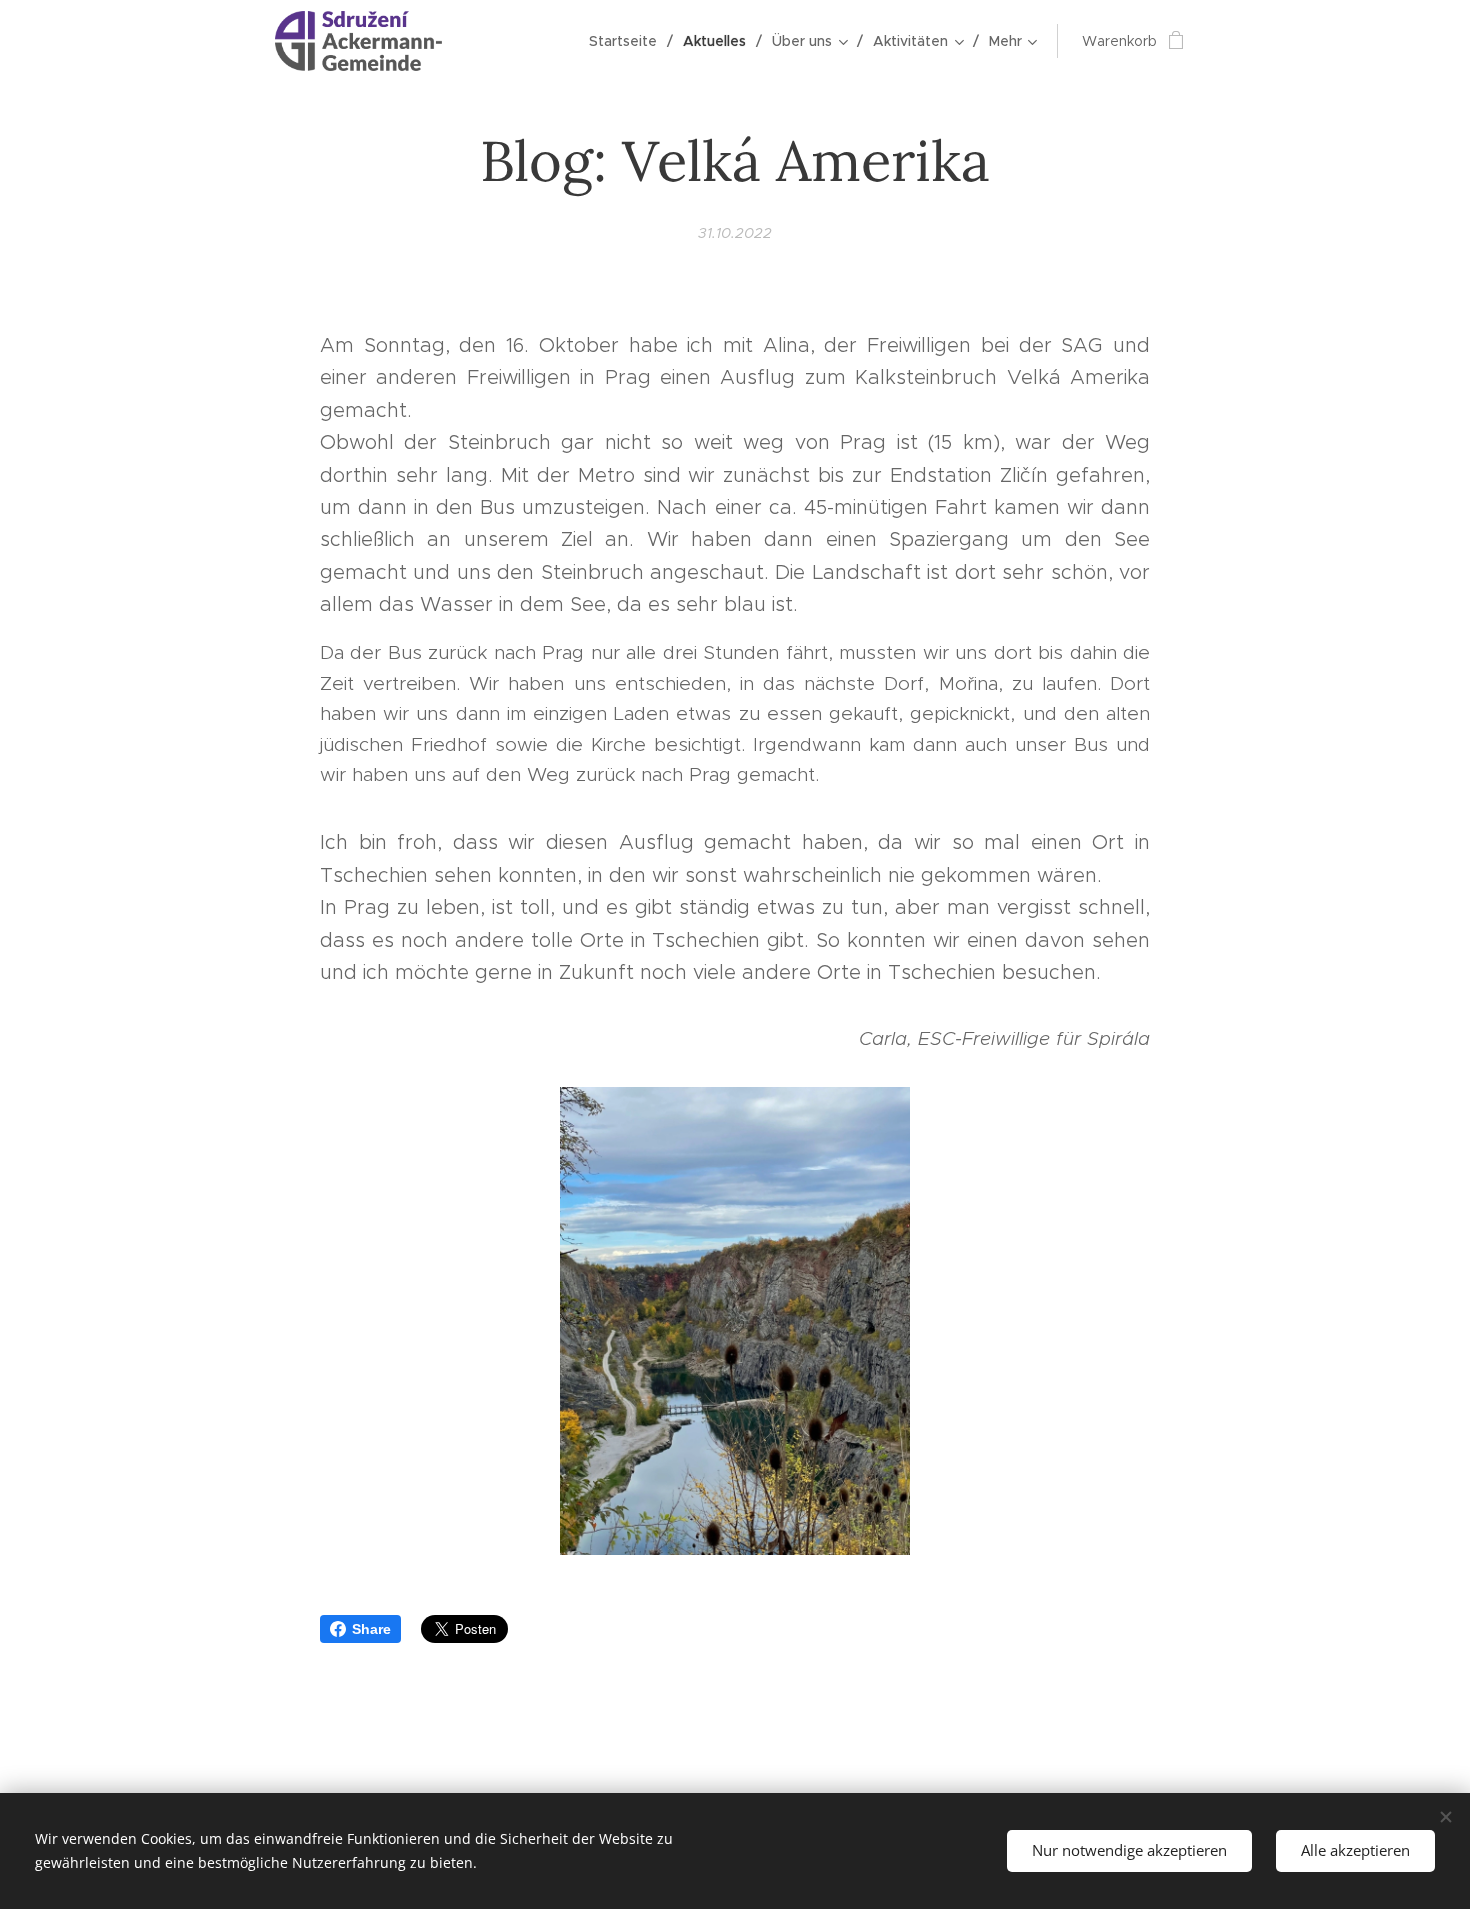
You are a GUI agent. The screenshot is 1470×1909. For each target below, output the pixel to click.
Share (371, 1629)
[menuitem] (628, 41)
